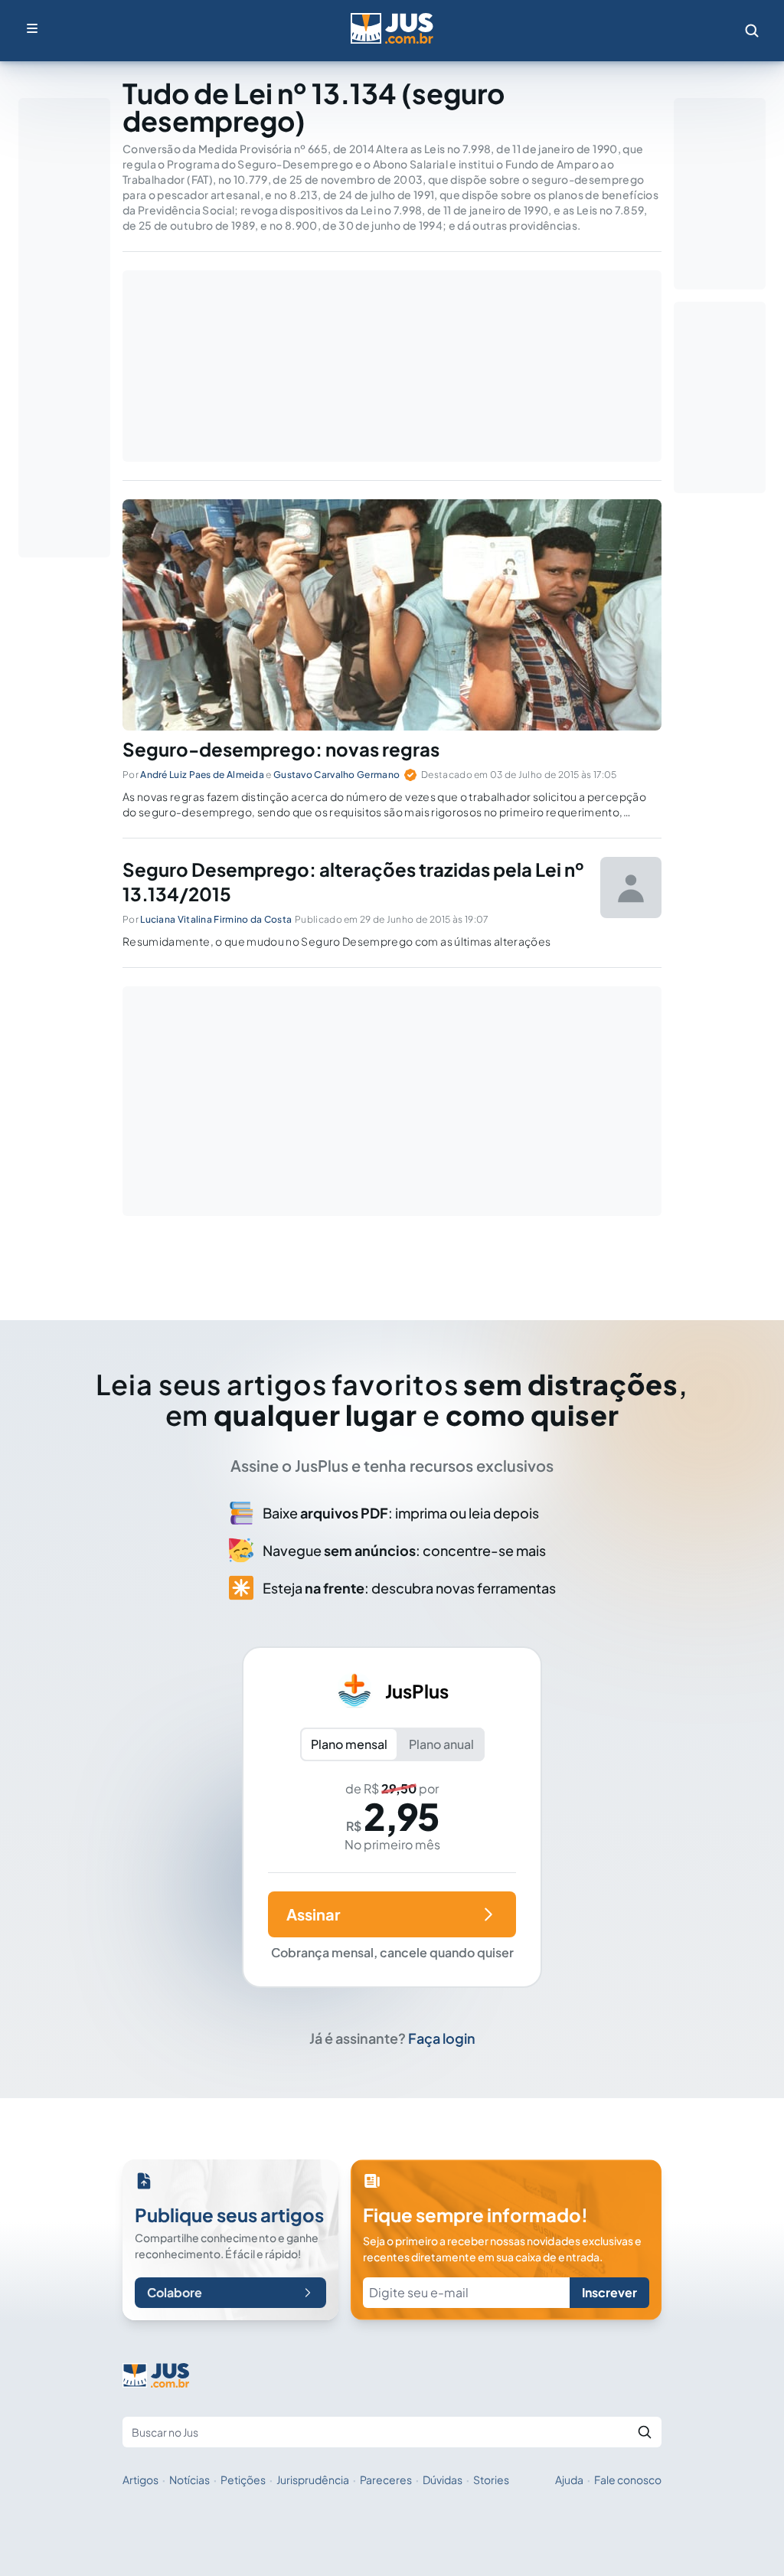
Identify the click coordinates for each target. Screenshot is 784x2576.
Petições (243, 2480)
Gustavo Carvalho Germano (336, 775)
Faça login (442, 2038)
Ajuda (569, 2480)
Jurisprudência (313, 2480)
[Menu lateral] (32, 28)
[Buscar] (645, 2432)
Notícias (189, 2480)
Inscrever (609, 2292)
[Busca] (752, 31)
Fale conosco (628, 2480)
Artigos (140, 2480)
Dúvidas (443, 2480)
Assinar (313, 1914)
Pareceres (386, 2480)
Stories (491, 2480)
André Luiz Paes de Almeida (202, 775)
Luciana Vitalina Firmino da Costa (216, 919)
